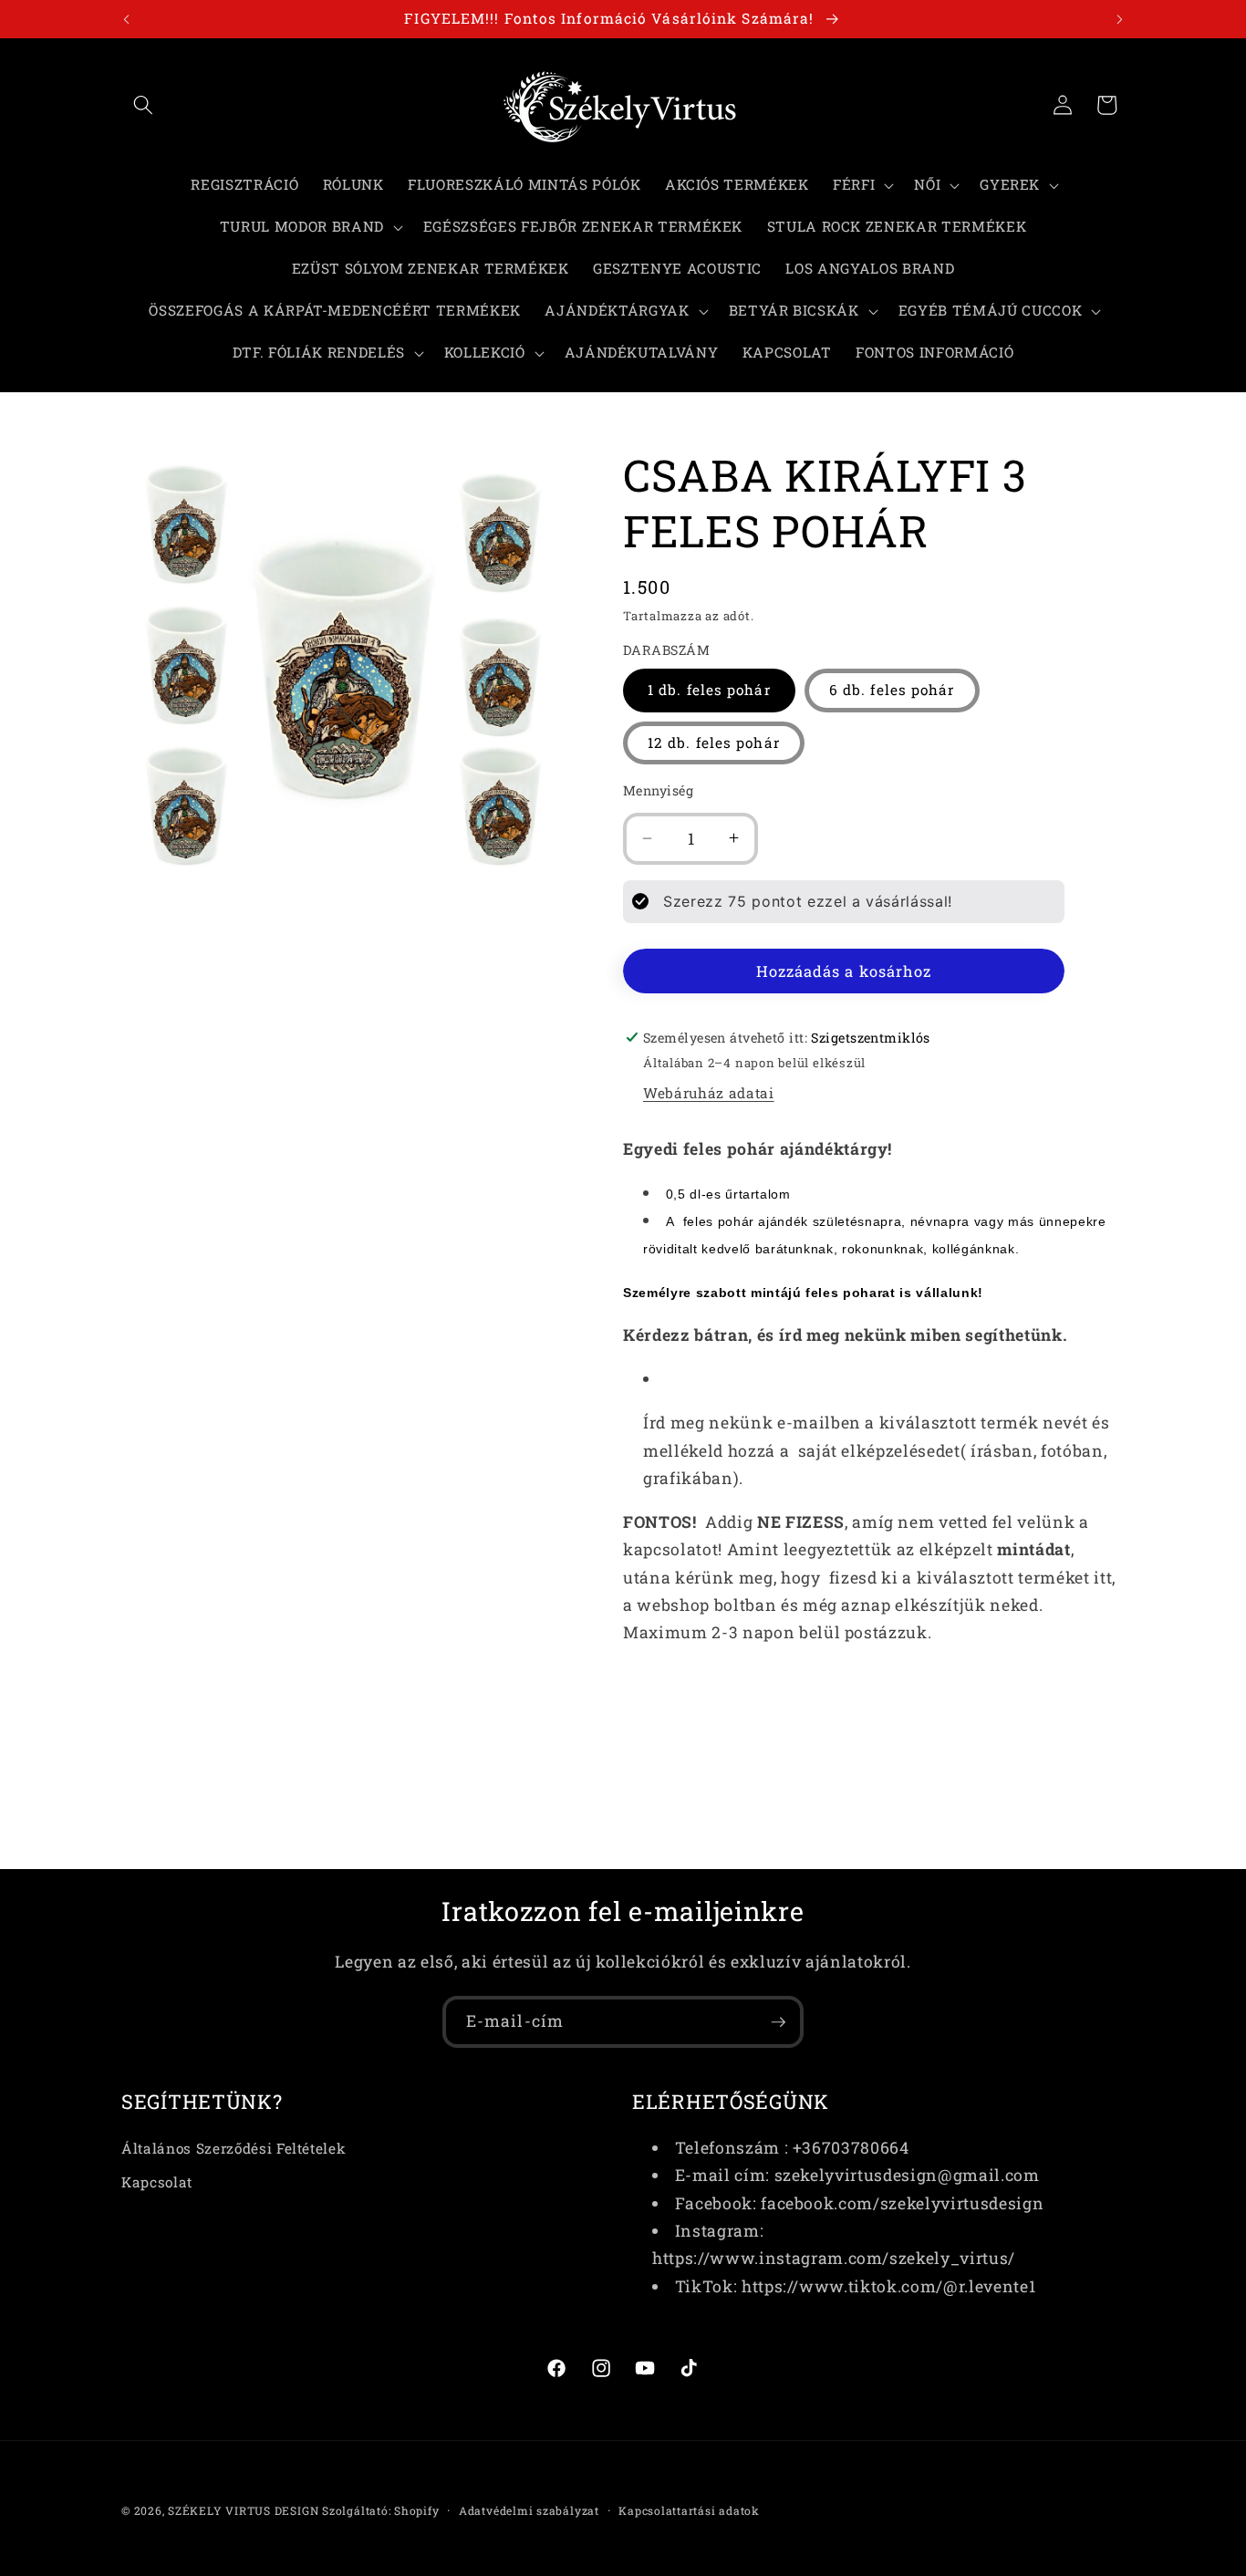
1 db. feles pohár (709, 690)
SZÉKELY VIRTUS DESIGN (243, 2510)
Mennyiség (658, 789)
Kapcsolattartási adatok (689, 2510)
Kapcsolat (157, 2182)
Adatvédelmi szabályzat (529, 2510)
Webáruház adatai (709, 1093)
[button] (143, 105)
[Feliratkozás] (778, 2022)
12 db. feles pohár (714, 742)
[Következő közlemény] (1120, 19)
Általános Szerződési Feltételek (234, 2147)
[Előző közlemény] (127, 19)
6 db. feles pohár (892, 690)
